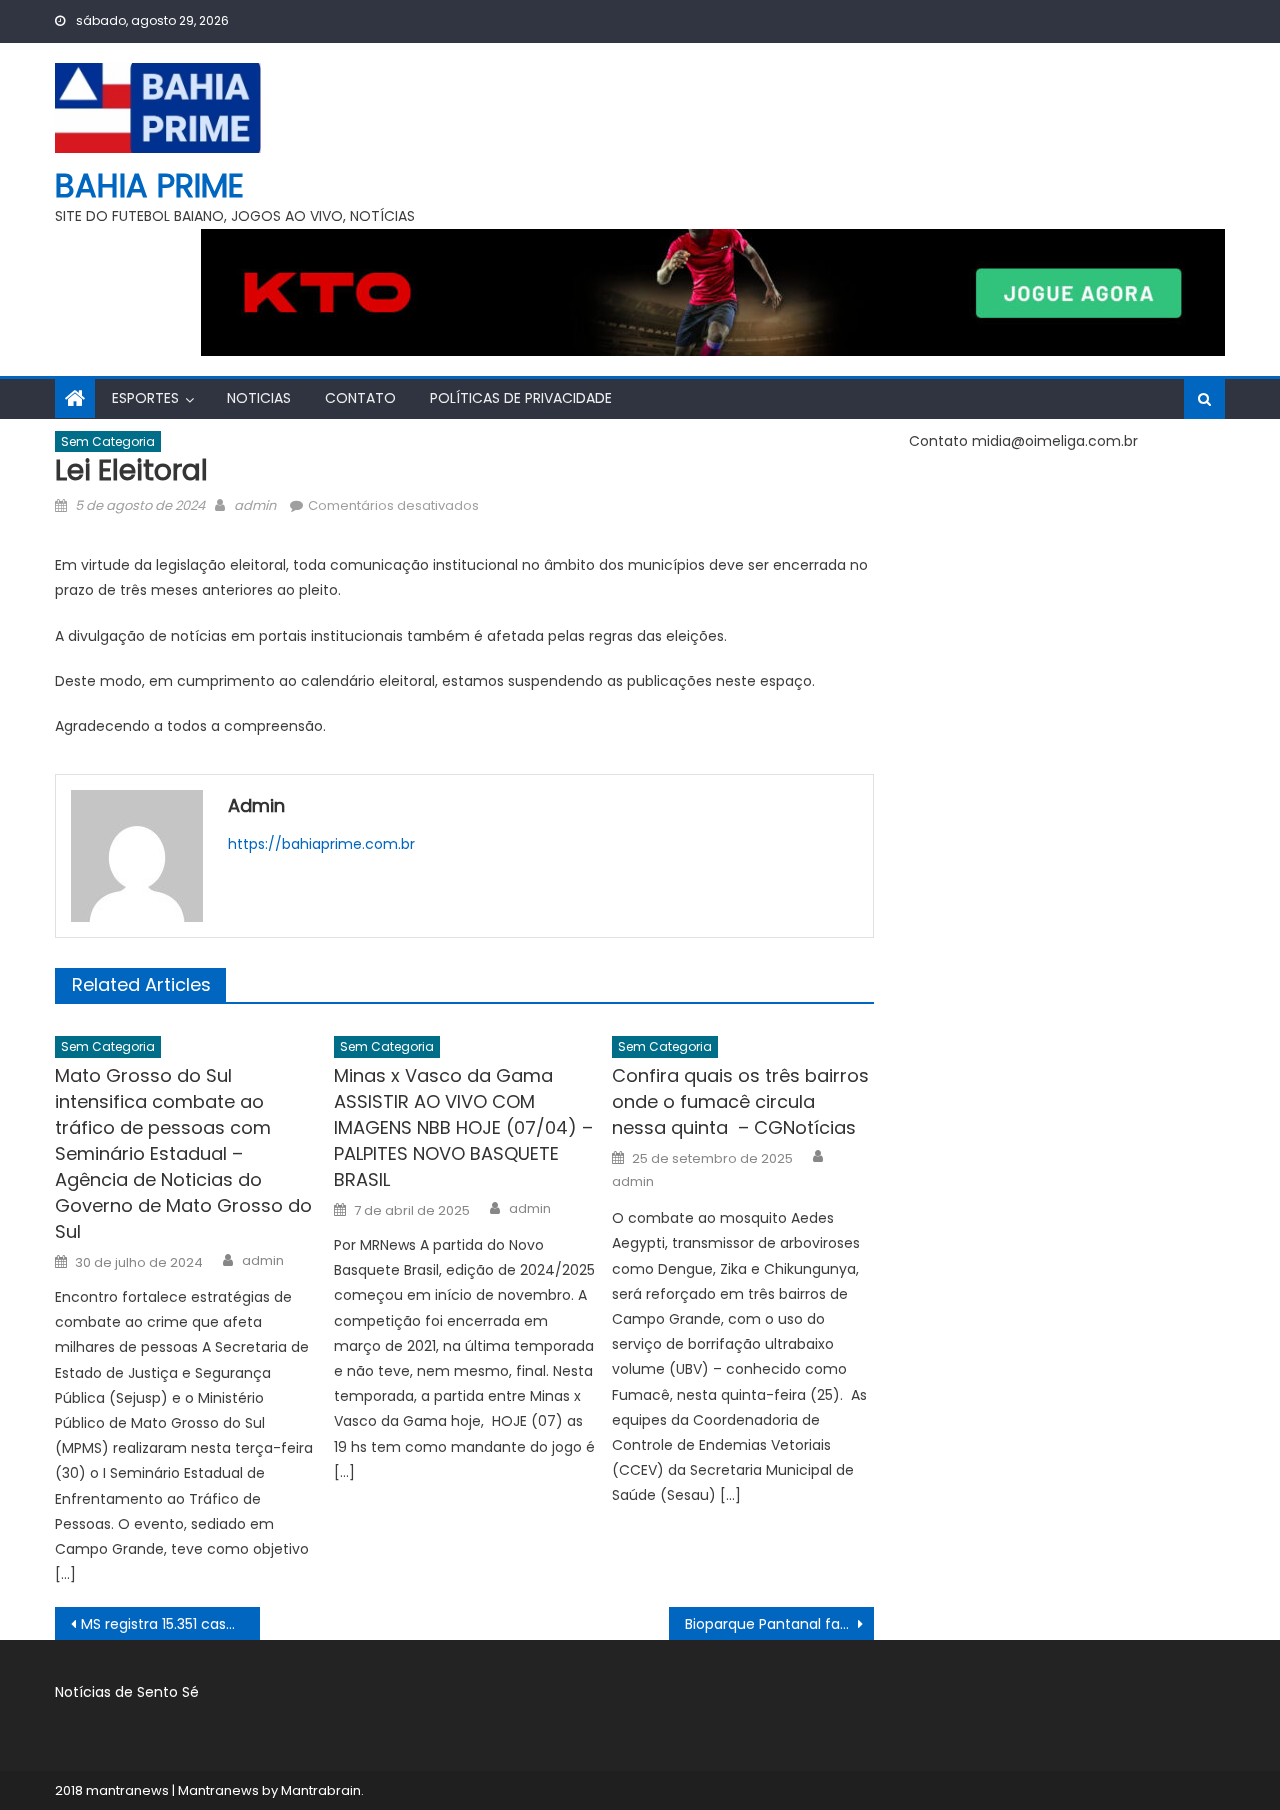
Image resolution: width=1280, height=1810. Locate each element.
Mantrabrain (321, 1790)
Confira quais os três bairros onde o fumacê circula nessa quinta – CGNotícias (740, 1101)
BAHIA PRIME (149, 185)
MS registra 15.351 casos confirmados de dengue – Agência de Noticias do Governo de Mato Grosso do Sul (170, 1624)
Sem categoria (108, 441)
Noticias (259, 398)
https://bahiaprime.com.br (321, 844)
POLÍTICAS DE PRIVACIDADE (521, 398)
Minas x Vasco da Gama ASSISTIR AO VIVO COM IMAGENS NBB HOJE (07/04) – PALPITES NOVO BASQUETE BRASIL (463, 1127)
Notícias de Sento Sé (127, 1692)
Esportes (145, 398)
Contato (360, 398)
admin (255, 505)
